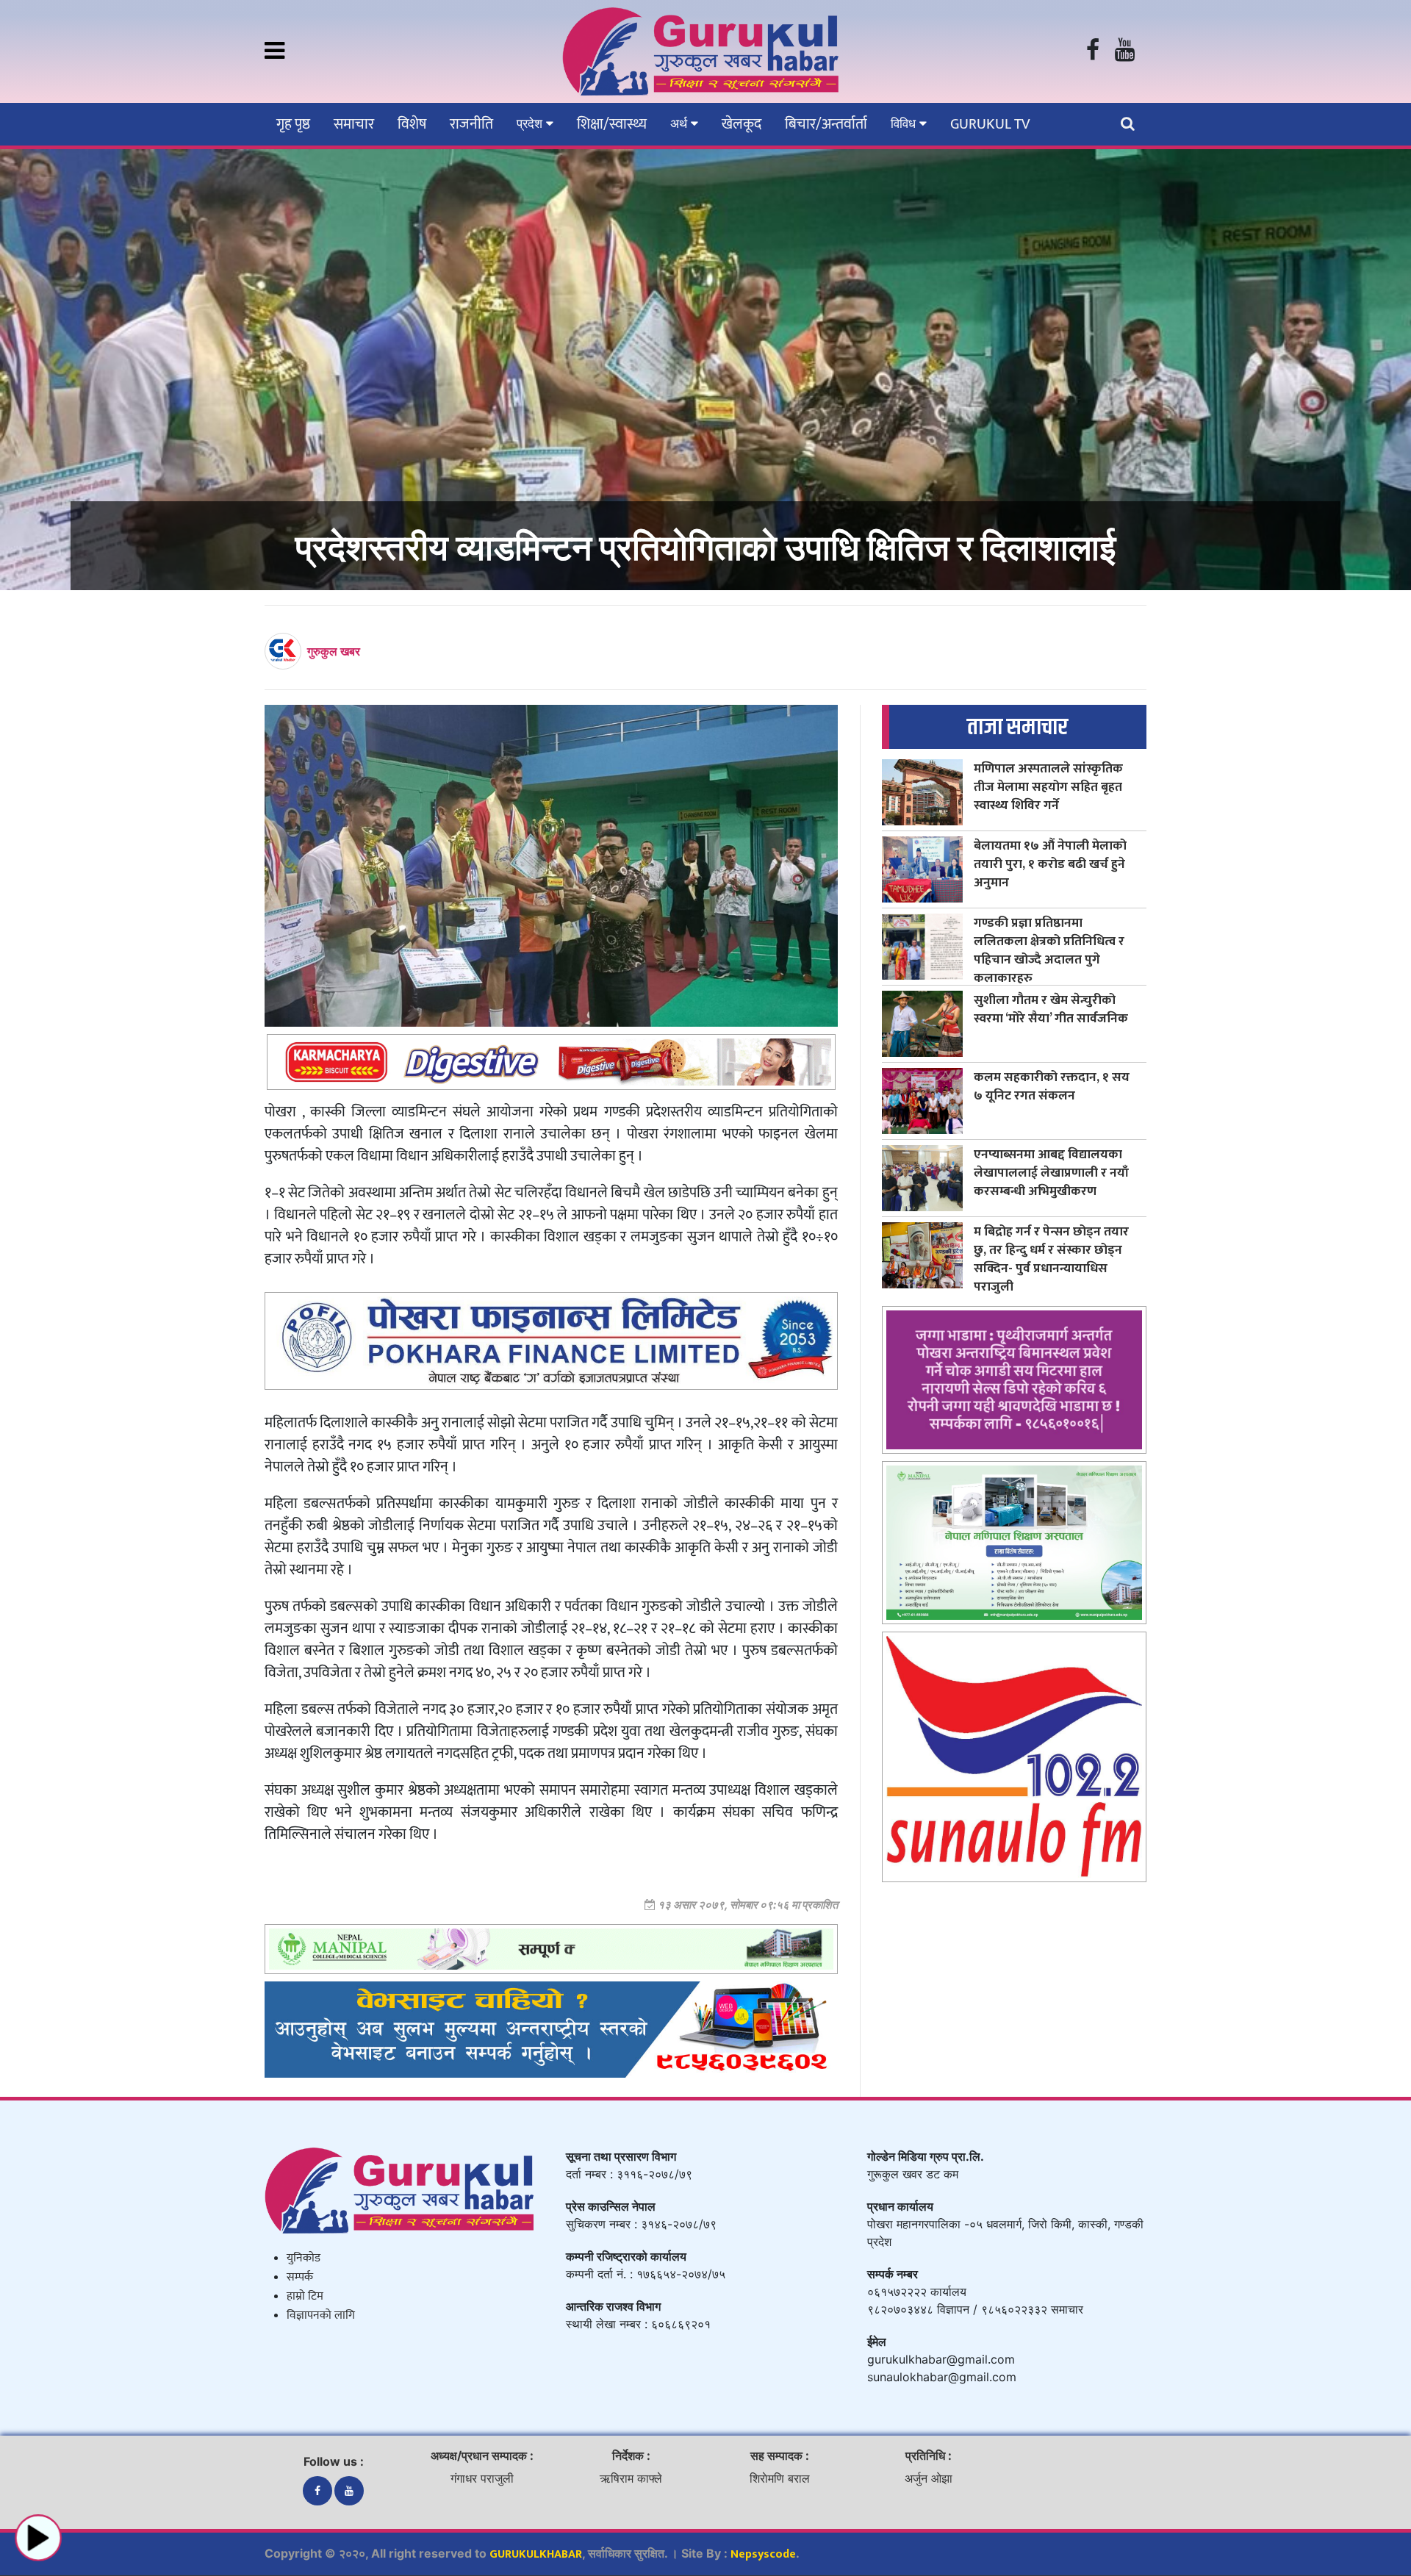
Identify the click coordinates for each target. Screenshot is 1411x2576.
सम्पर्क (300, 2277)
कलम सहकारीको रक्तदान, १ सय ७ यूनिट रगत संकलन (1052, 1086)
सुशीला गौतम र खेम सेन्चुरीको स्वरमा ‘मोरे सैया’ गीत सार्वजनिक (1051, 1009)
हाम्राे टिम (305, 2296)
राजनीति (471, 124)
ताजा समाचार (1017, 727)
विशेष (412, 124)
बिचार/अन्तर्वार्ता (826, 124)
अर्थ (681, 123)
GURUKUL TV (990, 124)
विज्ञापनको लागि (321, 2315)
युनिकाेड (304, 2258)
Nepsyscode (763, 2554)
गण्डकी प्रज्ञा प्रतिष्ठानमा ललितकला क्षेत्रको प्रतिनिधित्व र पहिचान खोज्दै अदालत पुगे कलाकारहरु (1049, 950)
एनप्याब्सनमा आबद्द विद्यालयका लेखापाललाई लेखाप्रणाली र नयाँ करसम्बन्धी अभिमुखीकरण (1051, 1173)
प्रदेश (531, 123)
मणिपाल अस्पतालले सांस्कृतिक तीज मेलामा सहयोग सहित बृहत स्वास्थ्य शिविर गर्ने (1048, 787)
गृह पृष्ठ (293, 124)
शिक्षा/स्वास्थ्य (612, 124)
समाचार (354, 124)
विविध (905, 123)
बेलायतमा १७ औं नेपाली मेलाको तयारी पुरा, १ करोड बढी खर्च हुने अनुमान (1050, 864)
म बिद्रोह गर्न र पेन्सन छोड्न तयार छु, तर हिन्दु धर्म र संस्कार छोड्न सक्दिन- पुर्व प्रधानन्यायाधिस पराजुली (1051, 1259)
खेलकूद (742, 124)
